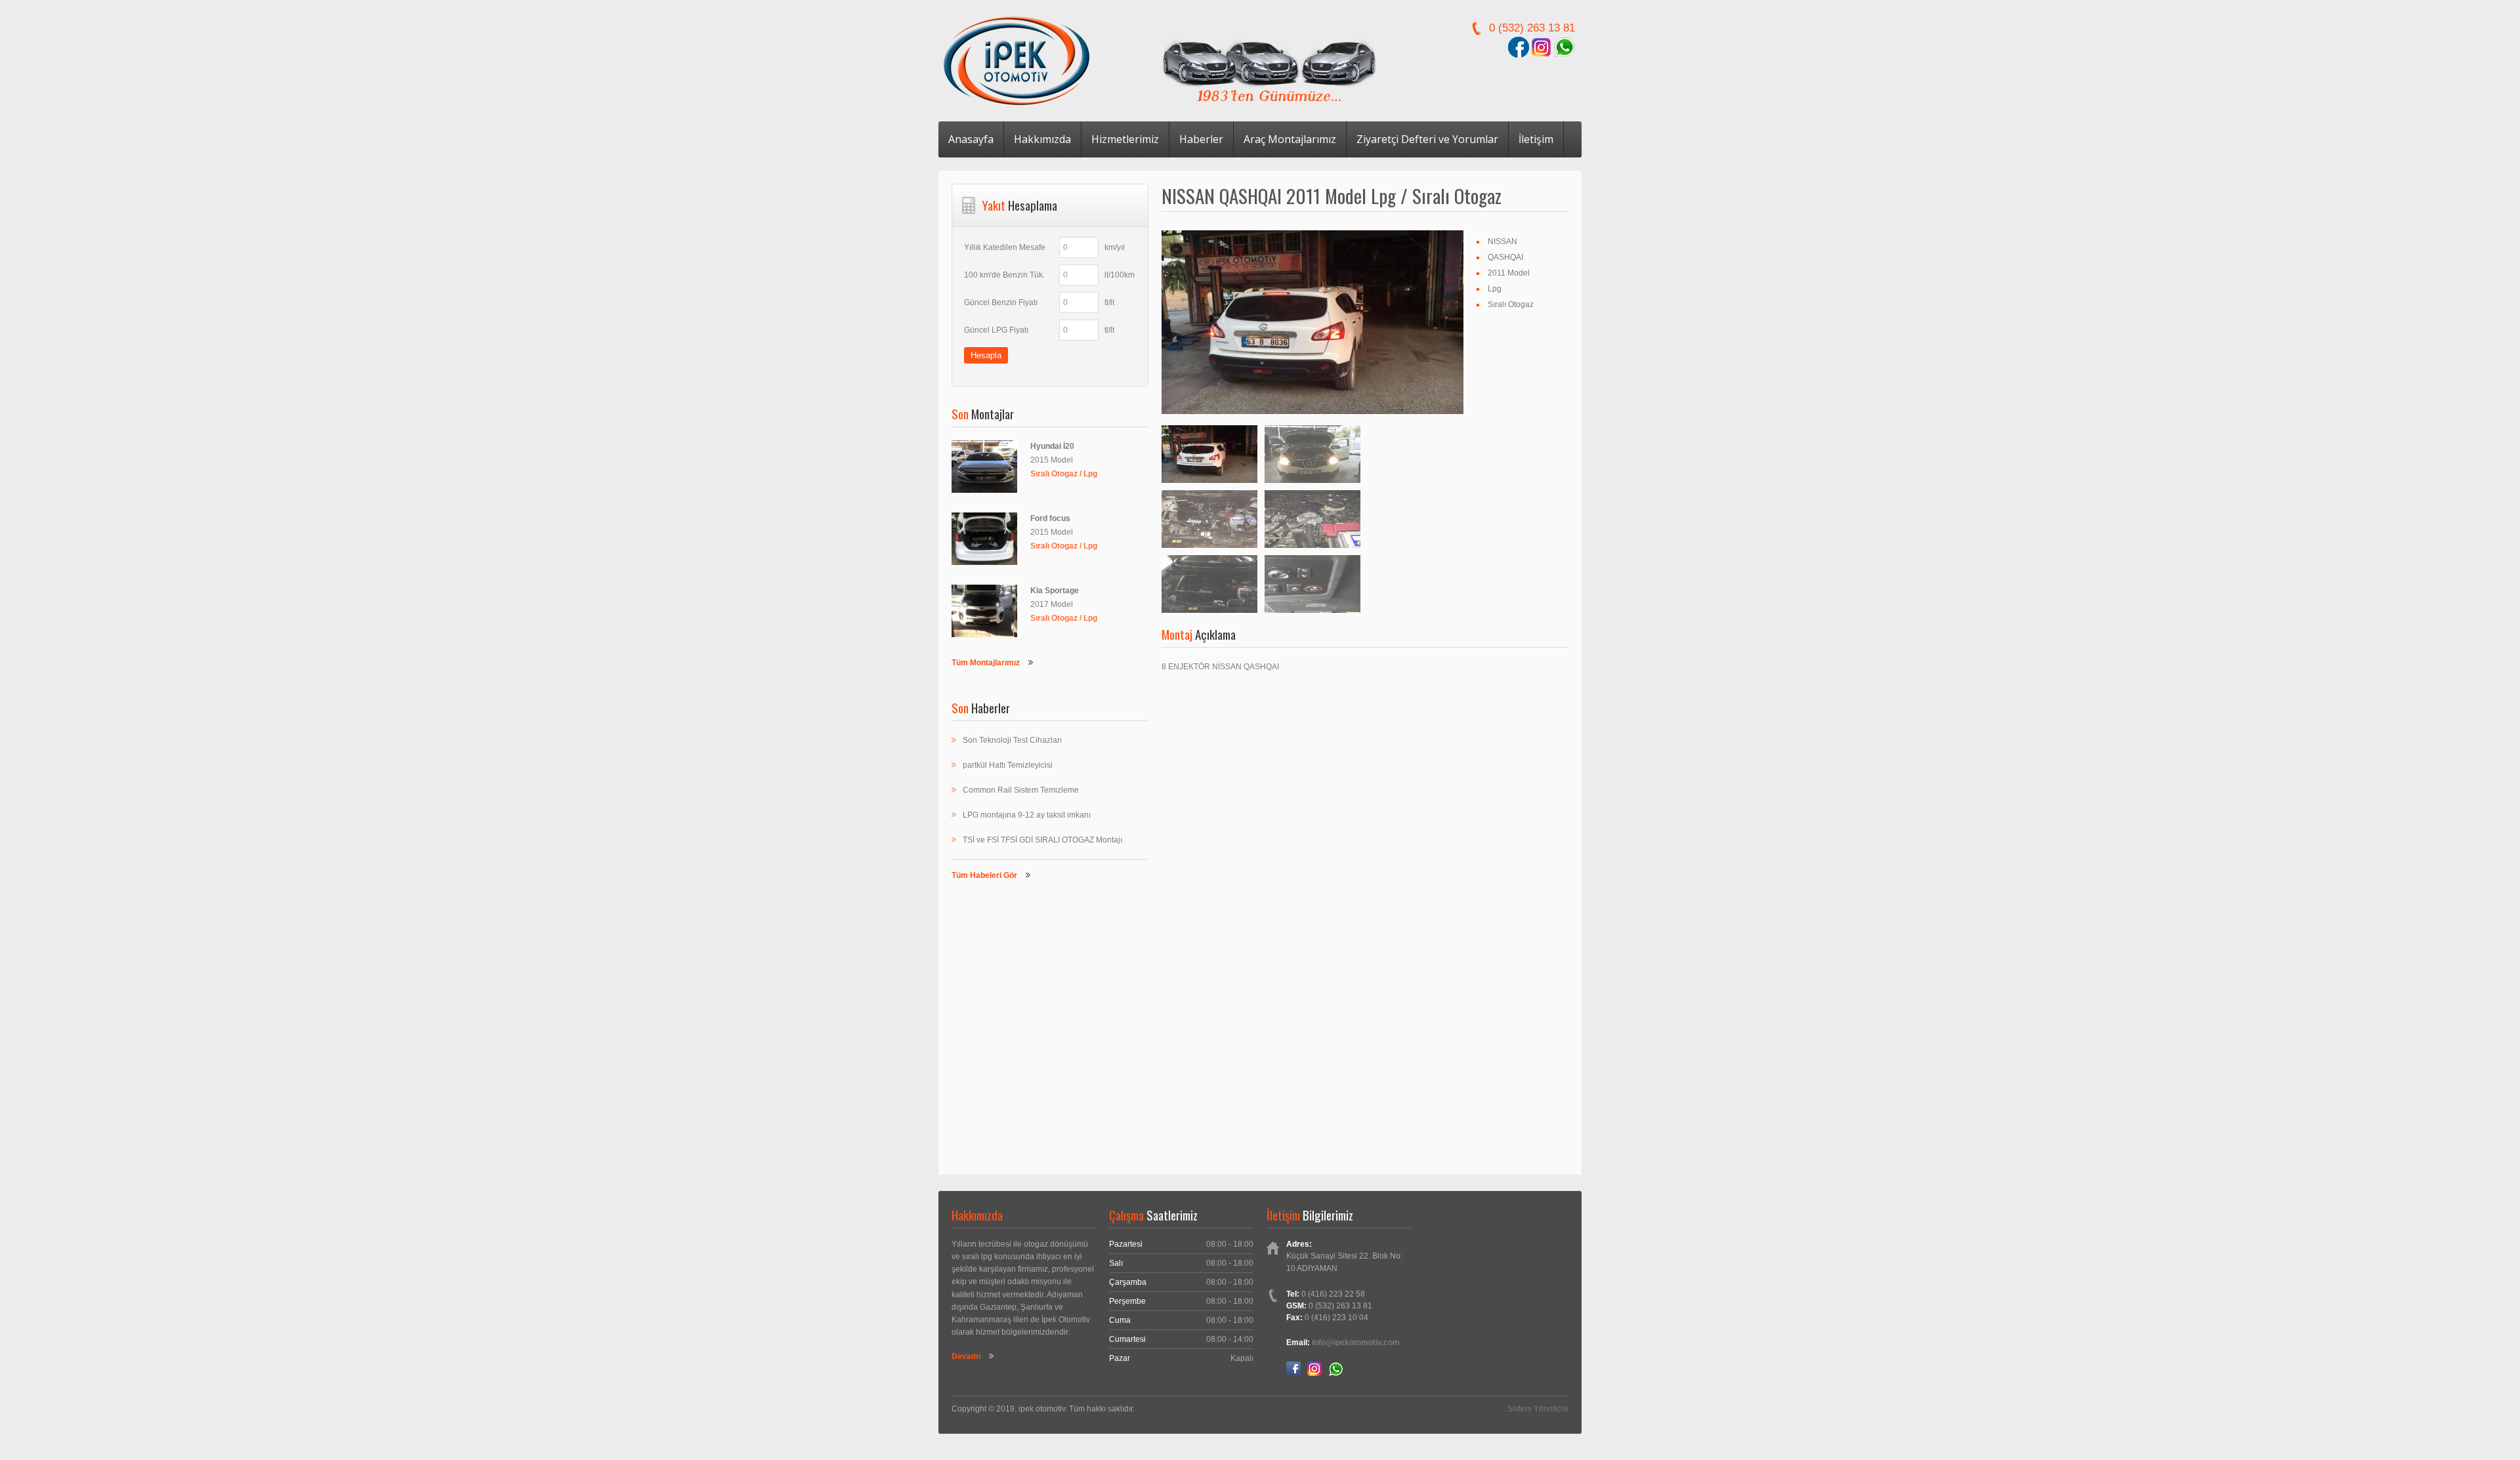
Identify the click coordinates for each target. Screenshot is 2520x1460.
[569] (1312, 519)
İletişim (1536, 139)
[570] (1209, 584)
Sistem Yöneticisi (1538, 1409)
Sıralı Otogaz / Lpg (1064, 474)
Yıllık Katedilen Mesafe (1005, 247)
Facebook (1293, 1369)
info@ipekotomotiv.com (1356, 1343)
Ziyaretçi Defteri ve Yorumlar (1427, 139)
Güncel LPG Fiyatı (996, 330)
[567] (1312, 454)
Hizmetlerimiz (1125, 139)
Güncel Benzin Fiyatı (1001, 302)
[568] (1209, 519)
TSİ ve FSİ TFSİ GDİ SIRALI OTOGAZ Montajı (1042, 840)
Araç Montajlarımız (1290, 139)
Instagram (1314, 1369)
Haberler (1201, 139)
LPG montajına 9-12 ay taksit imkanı (1027, 815)
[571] (1312, 584)
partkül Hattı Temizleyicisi (1008, 765)
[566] (1312, 323)
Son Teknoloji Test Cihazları (1012, 740)
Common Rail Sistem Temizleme (1021, 790)
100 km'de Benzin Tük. (1004, 275)
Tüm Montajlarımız (986, 663)
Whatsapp (1335, 1369)
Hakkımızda (1042, 139)
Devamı (966, 1356)
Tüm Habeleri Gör (984, 875)
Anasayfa (971, 139)
